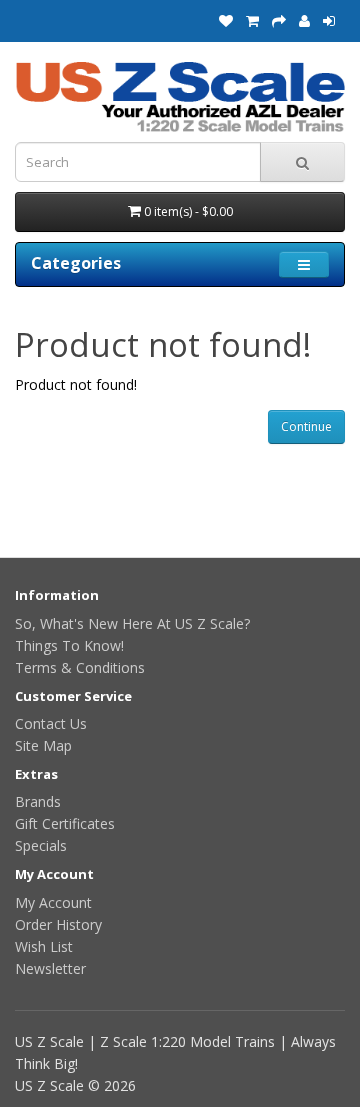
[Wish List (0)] (226, 21)
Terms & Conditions (80, 667)
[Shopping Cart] (252, 21)
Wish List (44, 946)
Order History (58, 924)
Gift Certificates (65, 823)
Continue (306, 426)
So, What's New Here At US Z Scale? (132, 623)
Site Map (43, 745)
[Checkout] (279, 21)
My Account (53, 902)
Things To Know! (69, 645)
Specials (41, 845)
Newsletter (50, 968)
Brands (38, 801)
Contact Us (51, 723)
